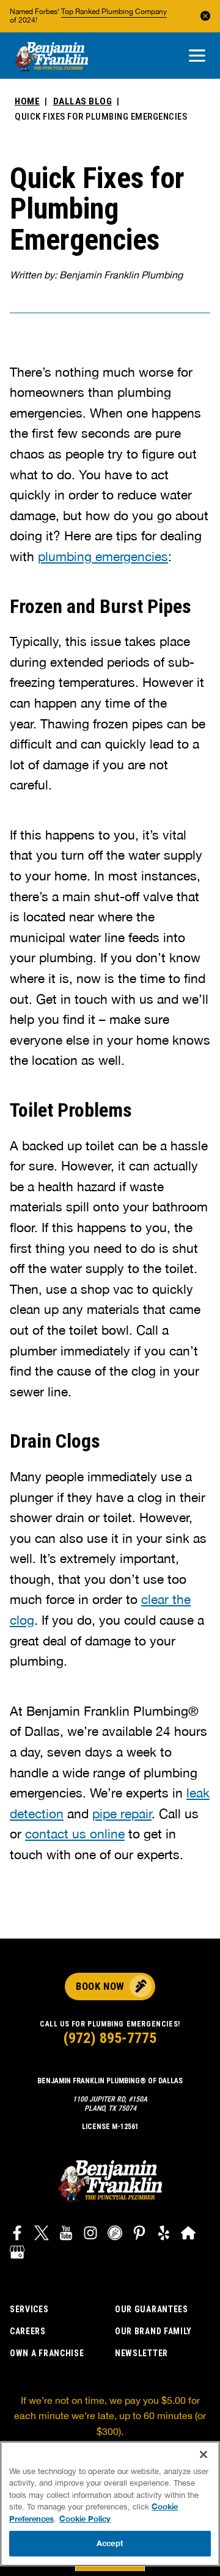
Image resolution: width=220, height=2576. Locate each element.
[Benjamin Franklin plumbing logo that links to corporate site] (51, 57)
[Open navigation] (197, 56)
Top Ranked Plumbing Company (114, 12)
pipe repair (122, 1813)
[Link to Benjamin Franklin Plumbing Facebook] (17, 2235)
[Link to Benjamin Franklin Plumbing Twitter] (42, 2235)
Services (29, 2309)
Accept (110, 2543)
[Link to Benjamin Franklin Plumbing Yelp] (164, 2235)
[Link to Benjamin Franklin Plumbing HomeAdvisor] (188, 2235)
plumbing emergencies (103, 556)
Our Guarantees (152, 2309)
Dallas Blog (83, 101)
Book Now (100, 1986)
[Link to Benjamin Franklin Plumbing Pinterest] (139, 2235)
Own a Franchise (47, 2353)
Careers (28, 2331)
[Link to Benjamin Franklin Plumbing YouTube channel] (66, 2235)
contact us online (75, 1834)
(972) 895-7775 (110, 2038)
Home (27, 101)
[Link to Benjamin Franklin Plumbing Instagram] (90, 2235)
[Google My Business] (17, 2253)
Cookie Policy (85, 2519)
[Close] (204, 2454)
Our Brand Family (153, 2331)
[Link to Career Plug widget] (115, 2235)
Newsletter (141, 2353)
